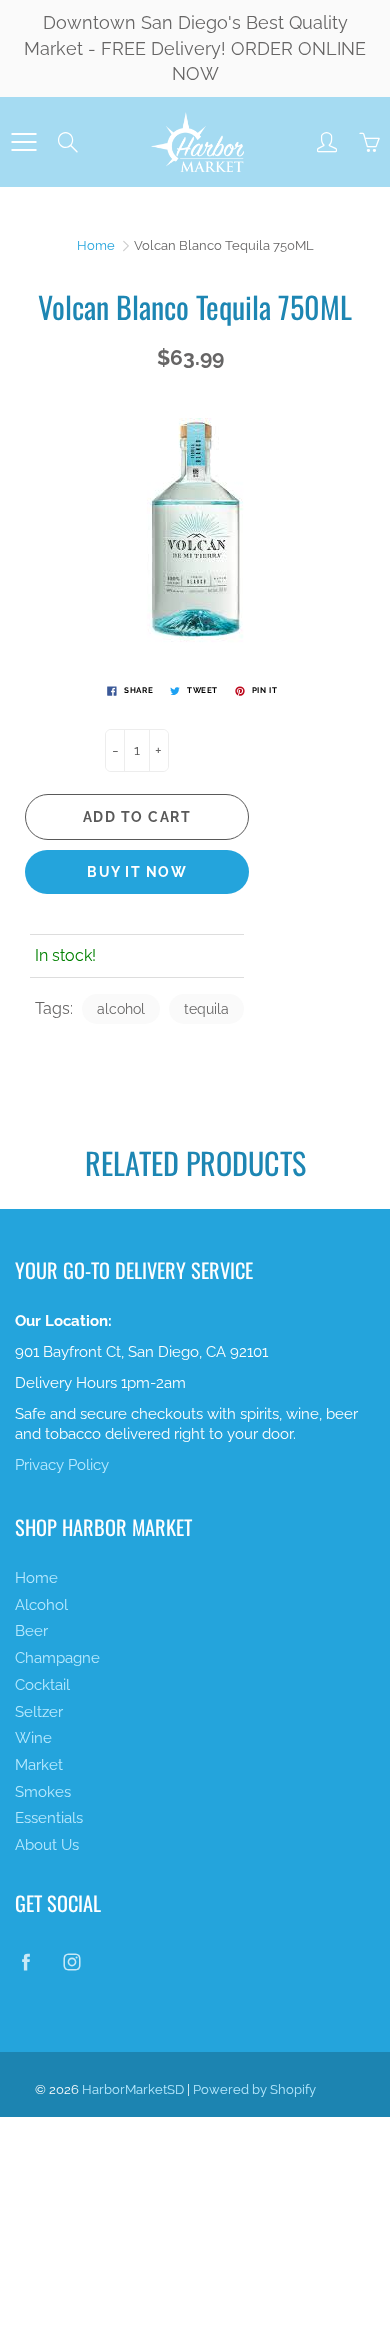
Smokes (43, 1791)
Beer (31, 1630)
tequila (206, 1009)
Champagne (57, 1657)
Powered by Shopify (254, 2089)
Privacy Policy (62, 1464)
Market (39, 1764)
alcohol (121, 1009)
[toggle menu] (23, 142)
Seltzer (39, 1711)
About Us (47, 1844)
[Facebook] (25, 1961)
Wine (33, 1737)
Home (96, 245)
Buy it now (137, 872)
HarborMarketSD (133, 2089)
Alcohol (41, 1604)
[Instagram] (71, 1961)
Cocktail (42, 1684)
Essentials (49, 1817)
